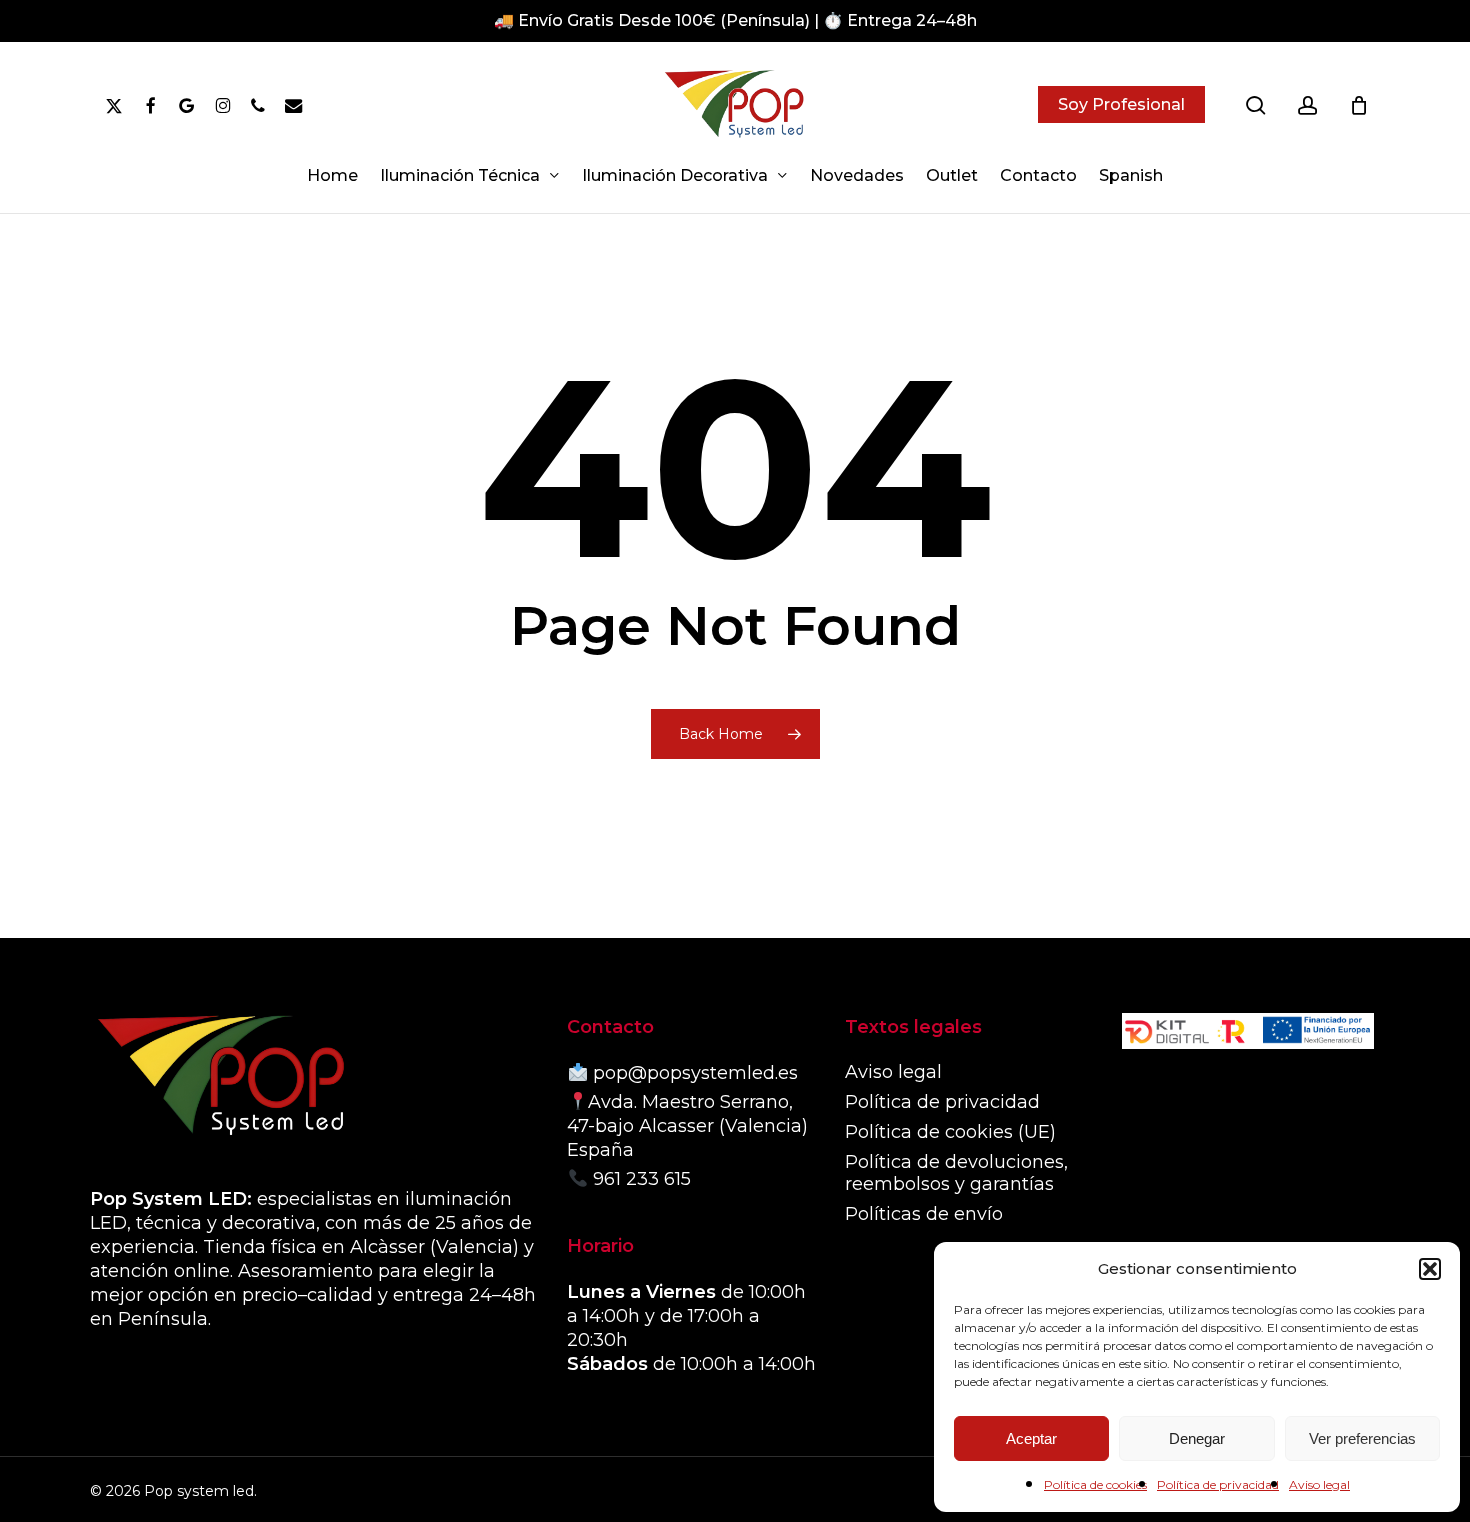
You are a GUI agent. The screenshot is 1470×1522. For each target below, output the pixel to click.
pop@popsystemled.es (695, 1073)
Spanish (1131, 176)
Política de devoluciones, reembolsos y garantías (956, 1173)
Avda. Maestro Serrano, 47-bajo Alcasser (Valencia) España (687, 1126)
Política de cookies (1095, 1484)
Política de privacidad (1218, 1484)
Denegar (1197, 1438)
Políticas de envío (924, 1214)
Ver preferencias (1362, 1438)
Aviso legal (1319, 1484)
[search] (1256, 105)
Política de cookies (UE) (950, 1132)
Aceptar (1031, 1438)
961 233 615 (642, 1179)
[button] (1430, 1269)
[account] (1308, 105)
